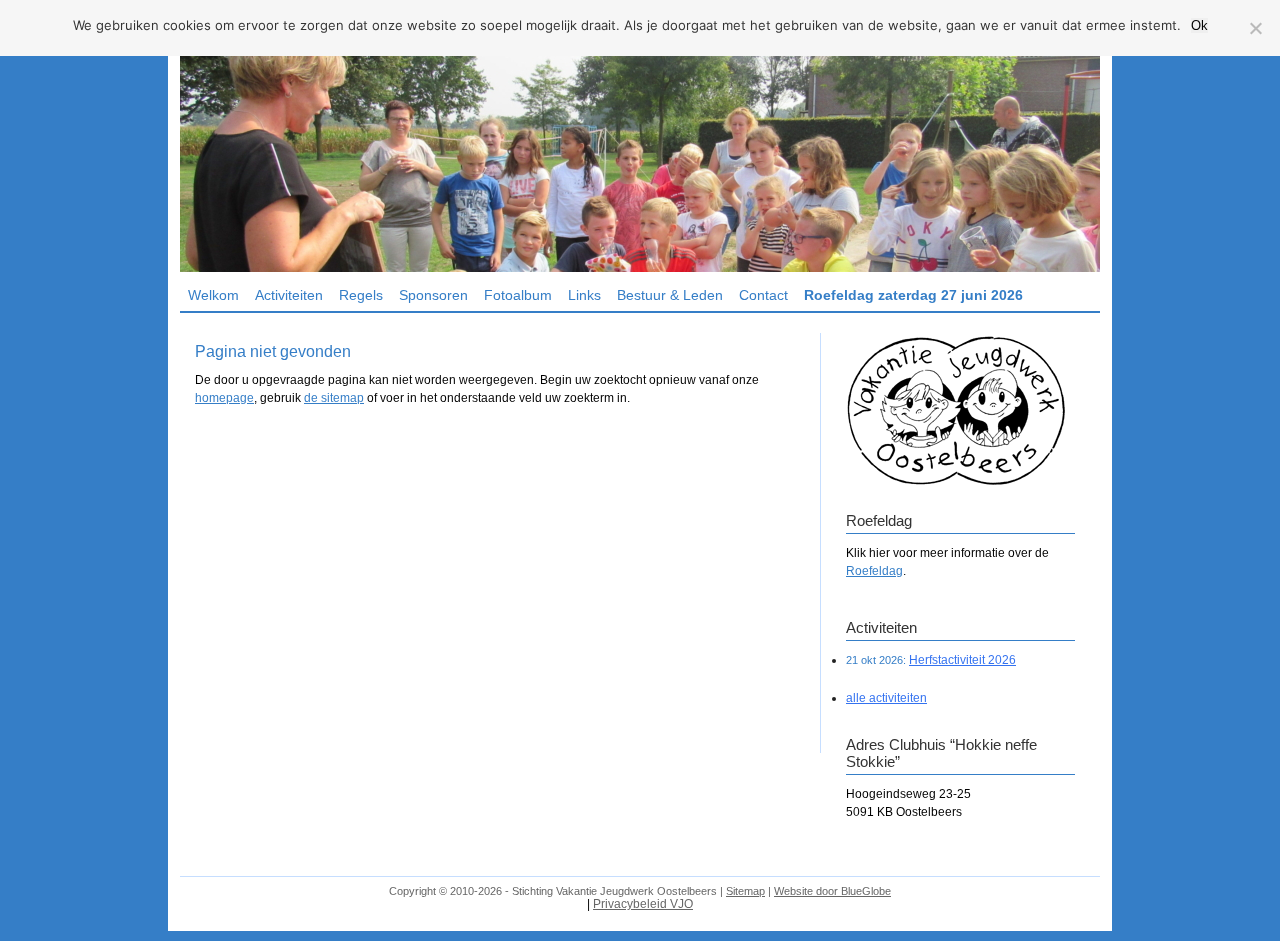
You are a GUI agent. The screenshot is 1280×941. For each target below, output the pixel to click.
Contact (763, 295)
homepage (224, 398)
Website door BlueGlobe (832, 891)
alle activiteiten (886, 698)
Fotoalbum (518, 295)
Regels (361, 295)
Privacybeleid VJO (643, 904)
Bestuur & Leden (670, 295)
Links (584, 295)
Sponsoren (433, 295)
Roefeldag (874, 571)
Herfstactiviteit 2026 (962, 660)
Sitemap (745, 891)
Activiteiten (289, 295)
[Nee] (1255, 28)
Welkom (213, 295)
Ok (1199, 25)
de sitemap (334, 398)
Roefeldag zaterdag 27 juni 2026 (913, 295)
